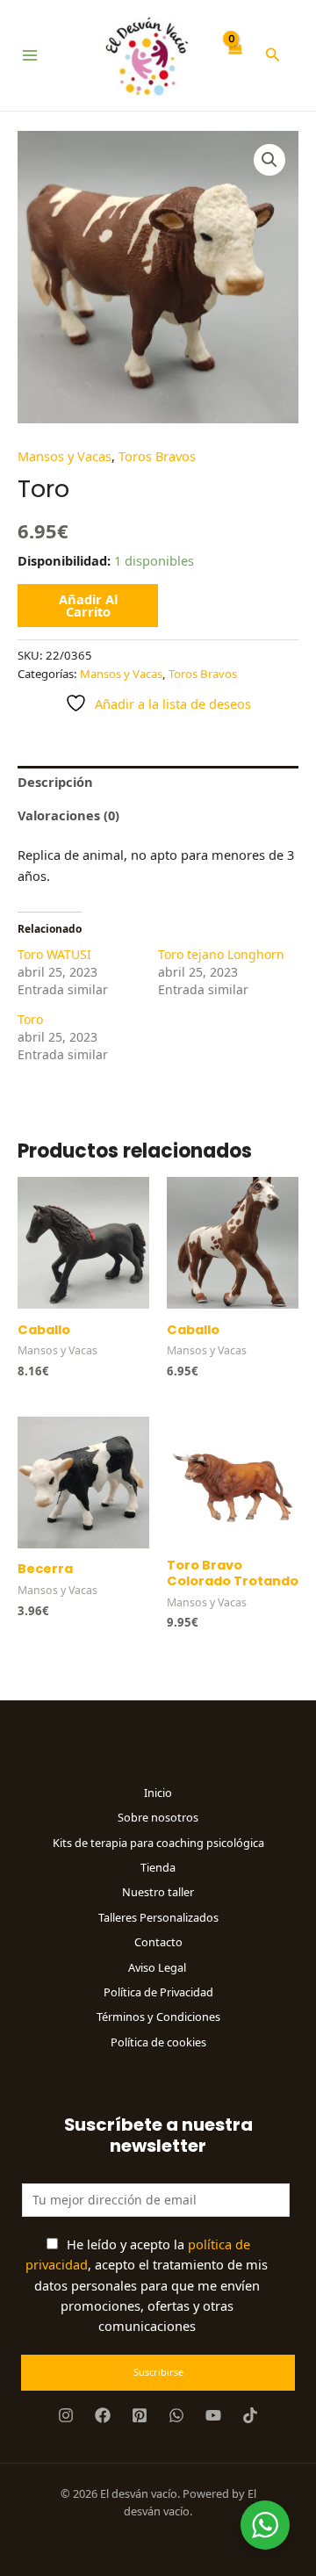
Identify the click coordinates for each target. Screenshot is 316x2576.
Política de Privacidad (158, 1992)
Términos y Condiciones (158, 2017)
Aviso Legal (158, 1967)
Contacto (158, 1942)
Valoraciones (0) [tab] (68, 815)
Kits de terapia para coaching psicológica (158, 1843)
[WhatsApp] (176, 2415)
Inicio (158, 1793)
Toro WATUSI (54, 954)
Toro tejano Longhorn (221, 954)
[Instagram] (66, 2415)
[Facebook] (103, 2415)
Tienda (158, 1867)
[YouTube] (213, 2415)
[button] (273, 55)
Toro (30, 1019)
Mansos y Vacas (65, 456)
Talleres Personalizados (158, 1917)
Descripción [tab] (55, 782)
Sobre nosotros (158, 1817)
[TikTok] (250, 2415)
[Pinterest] (140, 2415)
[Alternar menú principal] (30, 55)
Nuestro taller (158, 1892)
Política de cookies (158, 2042)
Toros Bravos (157, 456)
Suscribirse (158, 2372)
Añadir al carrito (88, 606)
